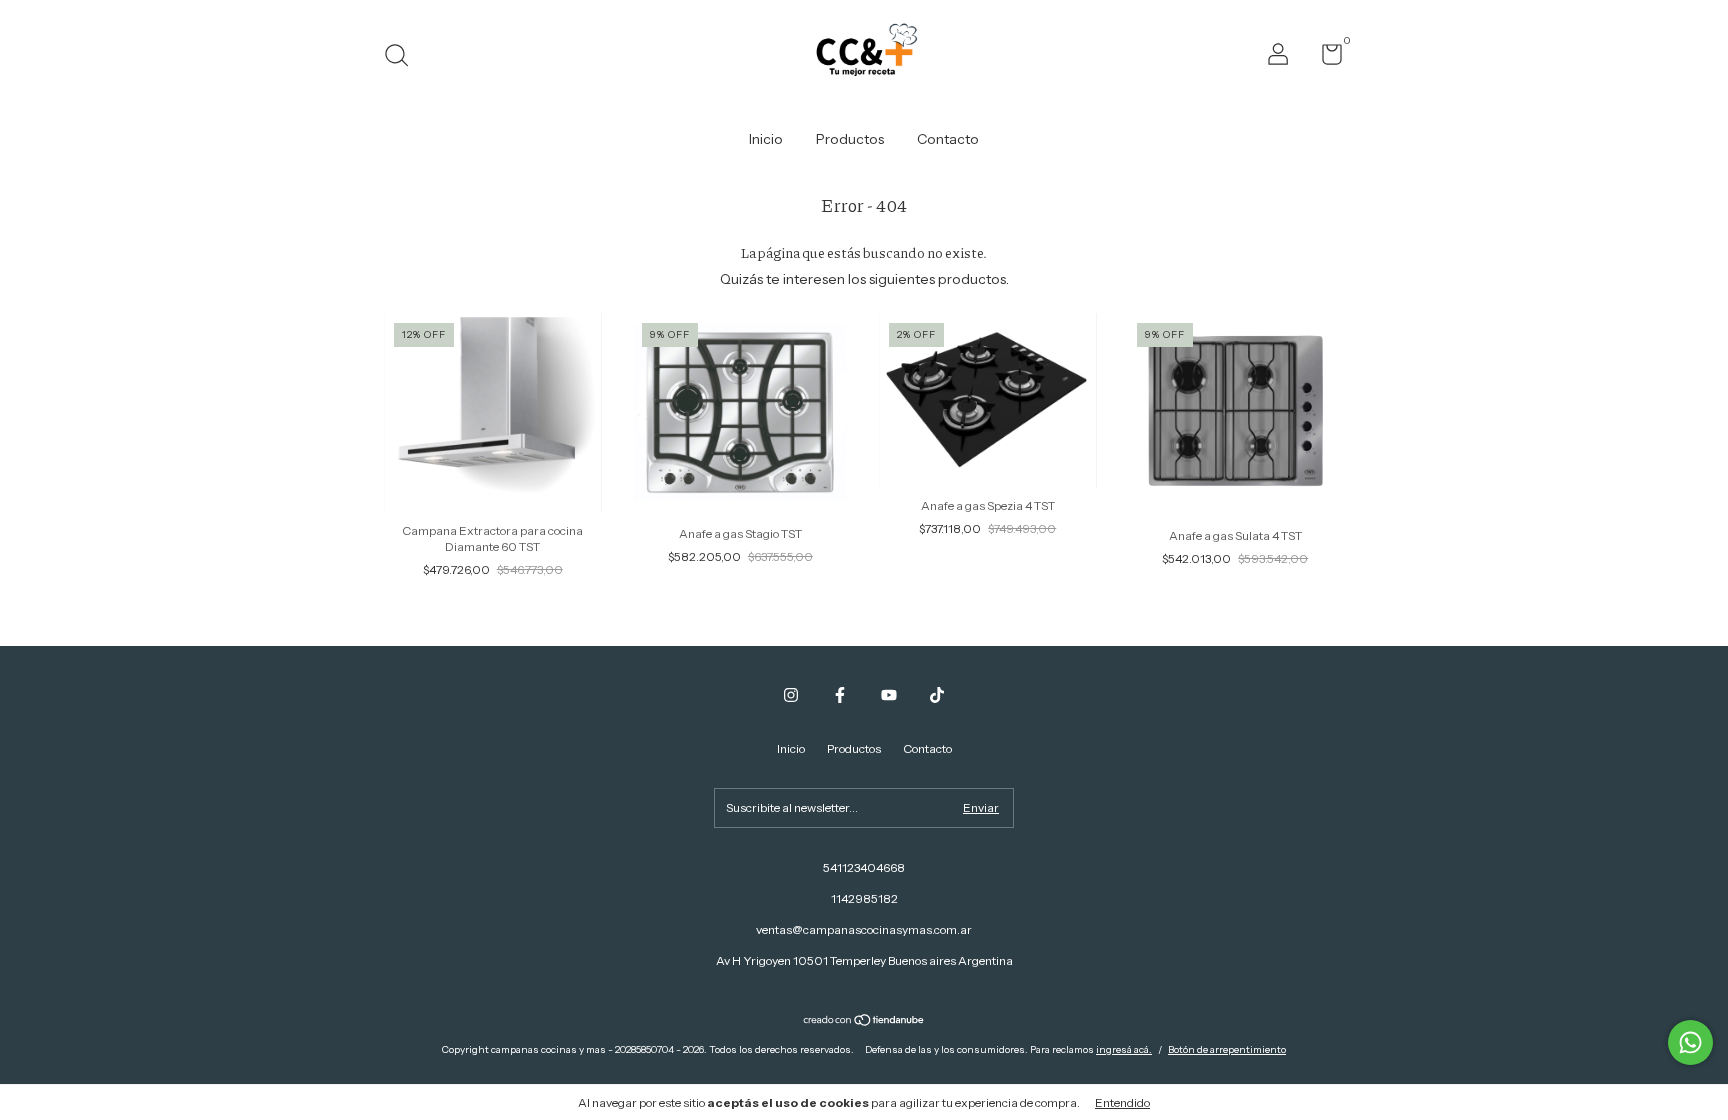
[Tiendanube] (864, 1022)
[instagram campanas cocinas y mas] (791, 695)
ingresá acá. (1124, 1049)
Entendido (1122, 1102)
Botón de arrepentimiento (1227, 1049)
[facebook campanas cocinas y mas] (840, 695)
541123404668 (864, 867)
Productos (850, 139)
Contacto (948, 139)
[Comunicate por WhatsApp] (1690, 1042)
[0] (1324, 58)
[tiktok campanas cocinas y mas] (937, 695)
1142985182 (864, 898)
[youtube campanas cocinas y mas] (889, 695)
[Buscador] (403, 57)
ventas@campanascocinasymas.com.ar (864, 929)
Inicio (766, 139)
